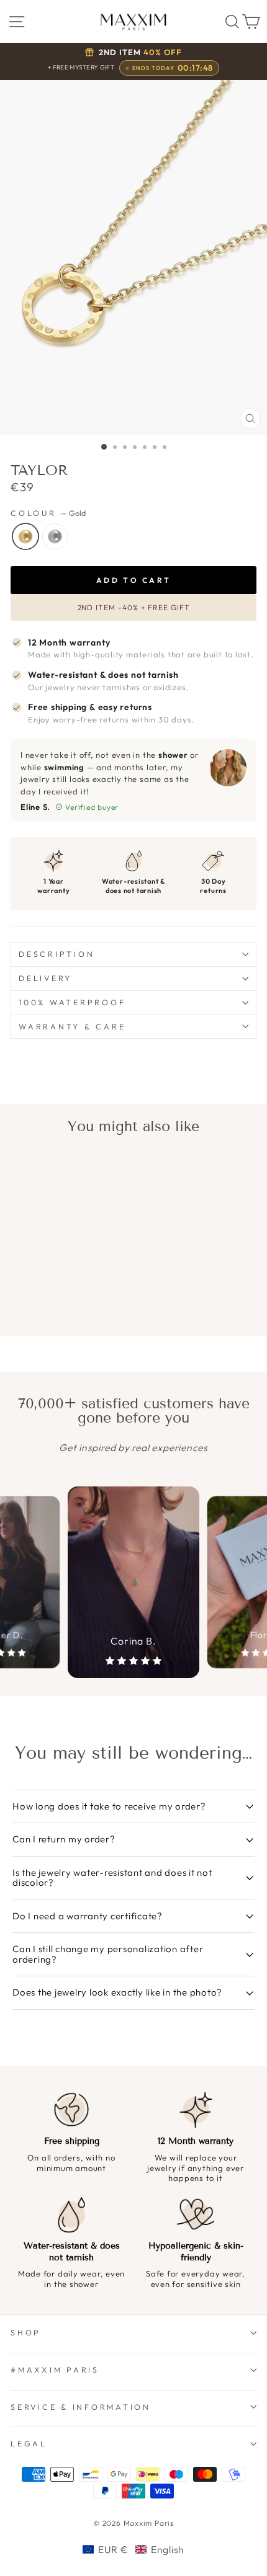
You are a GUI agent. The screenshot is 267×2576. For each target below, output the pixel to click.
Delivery (45, 978)
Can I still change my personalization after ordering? (108, 1954)
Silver (55, 536)
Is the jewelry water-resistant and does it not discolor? (112, 1878)
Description (57, 954)
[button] (133, 2549)
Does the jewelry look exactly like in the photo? (117, 1992)
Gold (25, 536)
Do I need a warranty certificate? (88, 1916)
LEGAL (29, 2443)
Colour (48, 513)
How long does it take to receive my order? (109, 1806)
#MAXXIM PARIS (55, 2369)
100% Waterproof (72, 1002)
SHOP (26, 2332)
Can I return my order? (64, 1839)
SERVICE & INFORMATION (81, 2407)
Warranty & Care (72, 1026)
